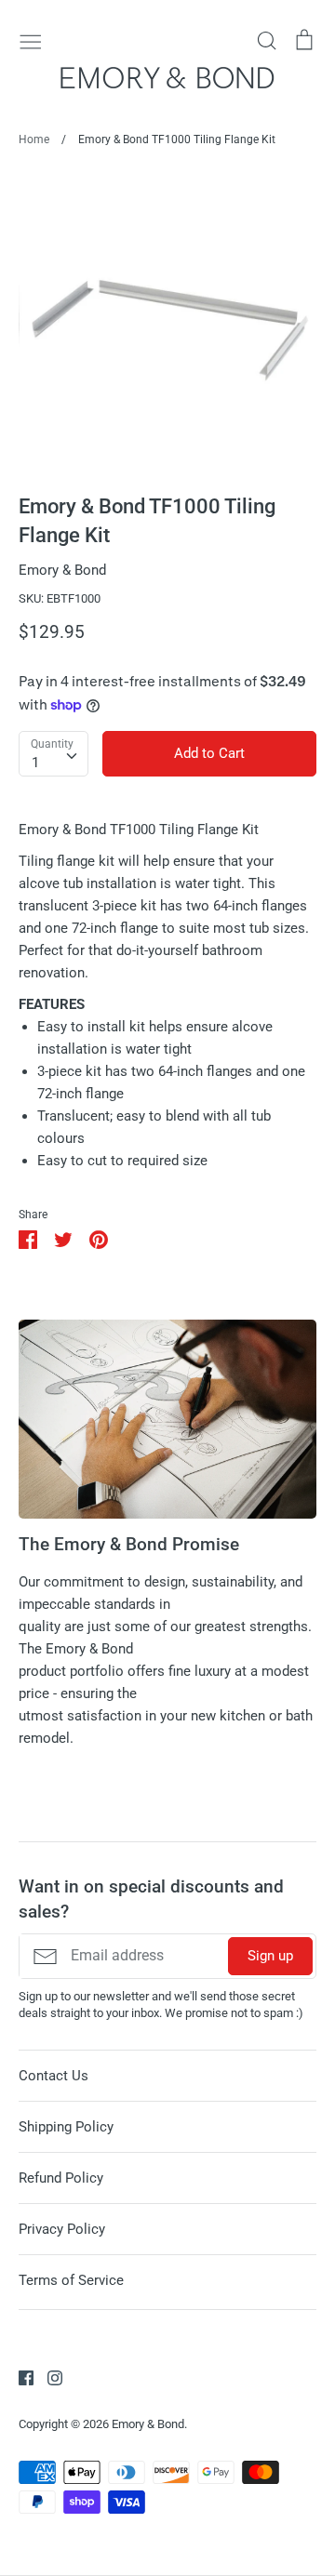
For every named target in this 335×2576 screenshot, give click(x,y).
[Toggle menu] (31, 40)
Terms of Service (71, 2280)
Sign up (270, 1956)
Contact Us (54, 2076)
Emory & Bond (62, 570)
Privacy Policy (62, 2229)
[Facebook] (19, 2377)
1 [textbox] (35, 763)
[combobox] (54, 754)
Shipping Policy (66, 2127)
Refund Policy (61, 2178)
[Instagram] (48, 2377)
